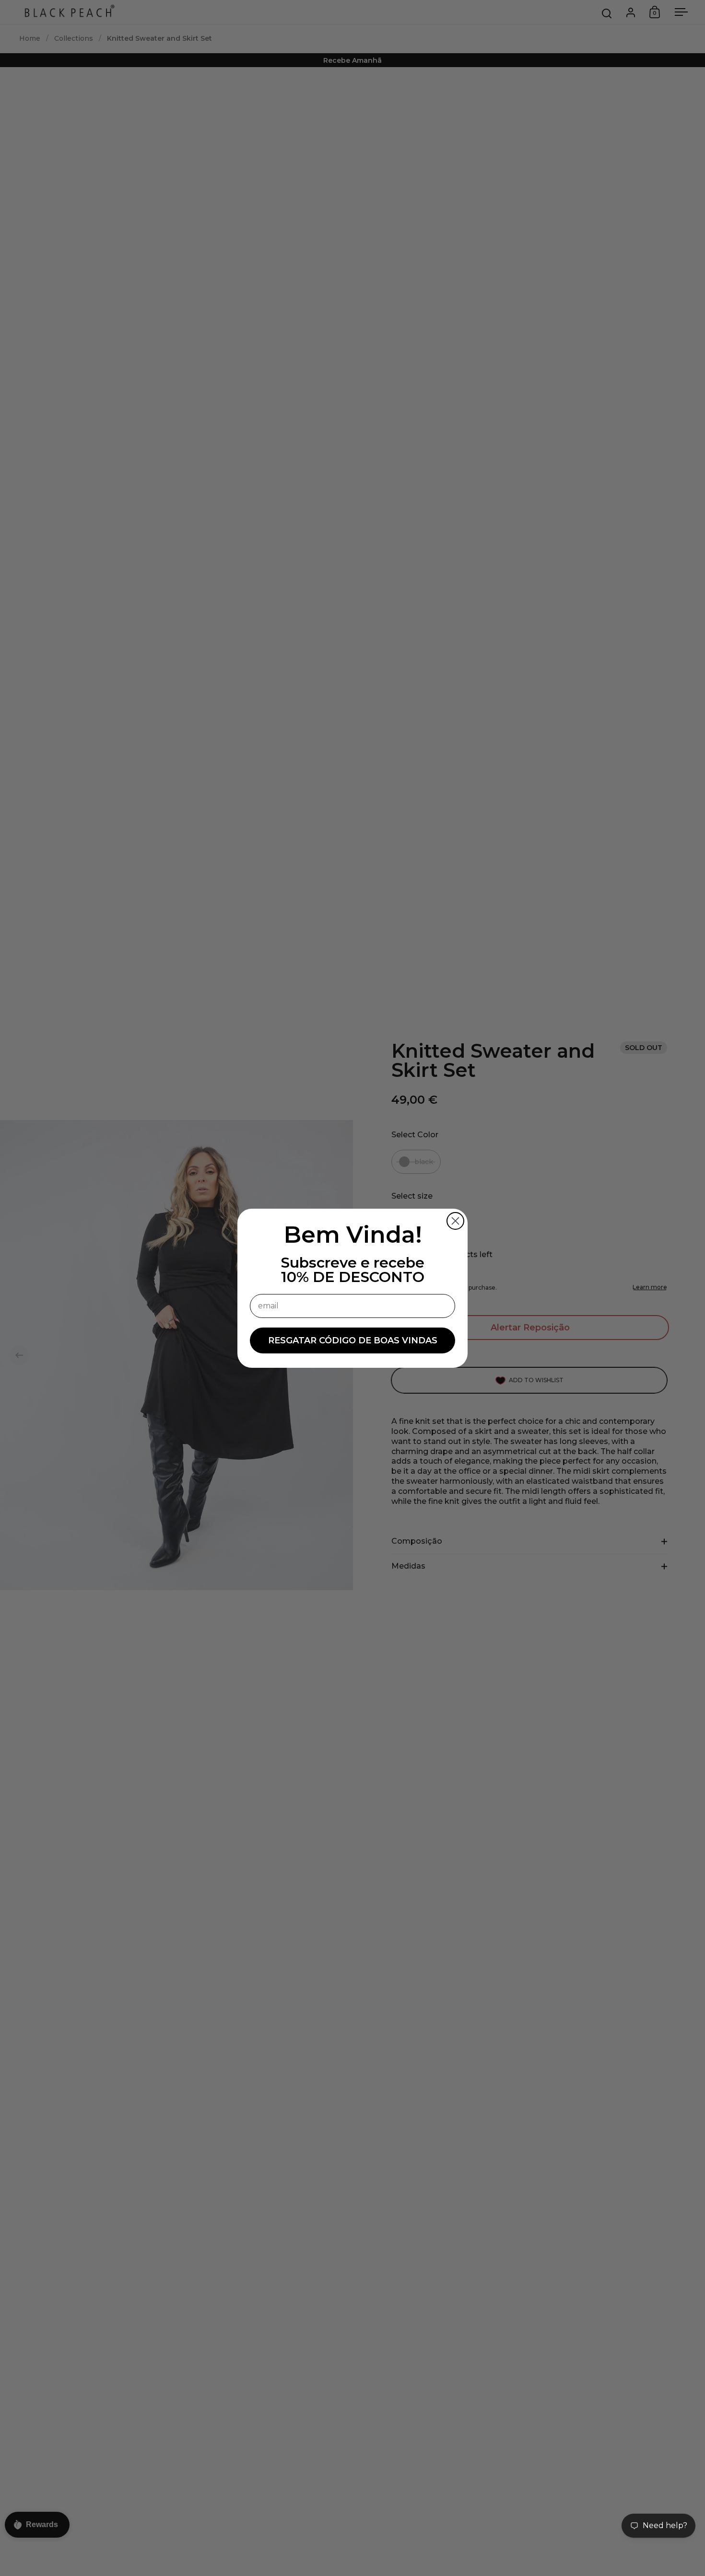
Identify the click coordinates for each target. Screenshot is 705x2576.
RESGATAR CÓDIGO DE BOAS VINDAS (353, 1340)
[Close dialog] (455, 1221)
